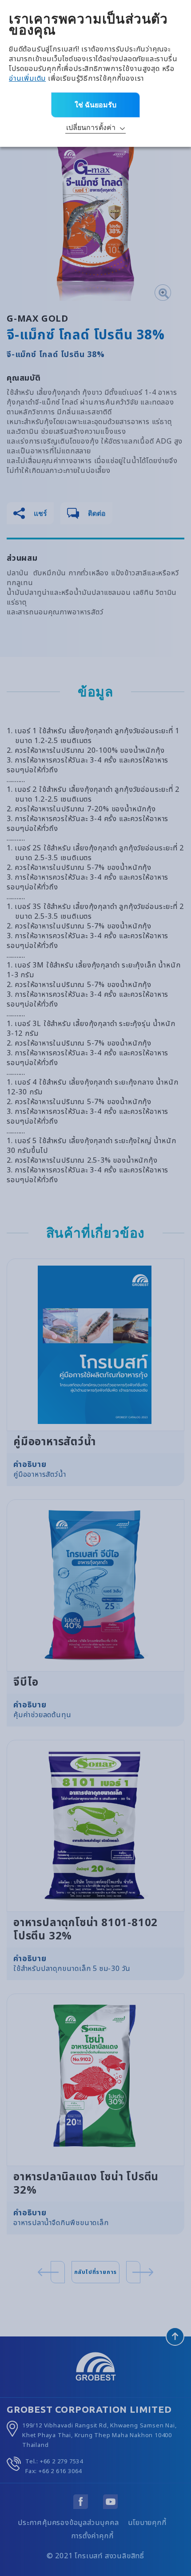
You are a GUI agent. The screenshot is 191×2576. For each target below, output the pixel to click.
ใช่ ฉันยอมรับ (95, 105)
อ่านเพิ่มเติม (27, 79)
